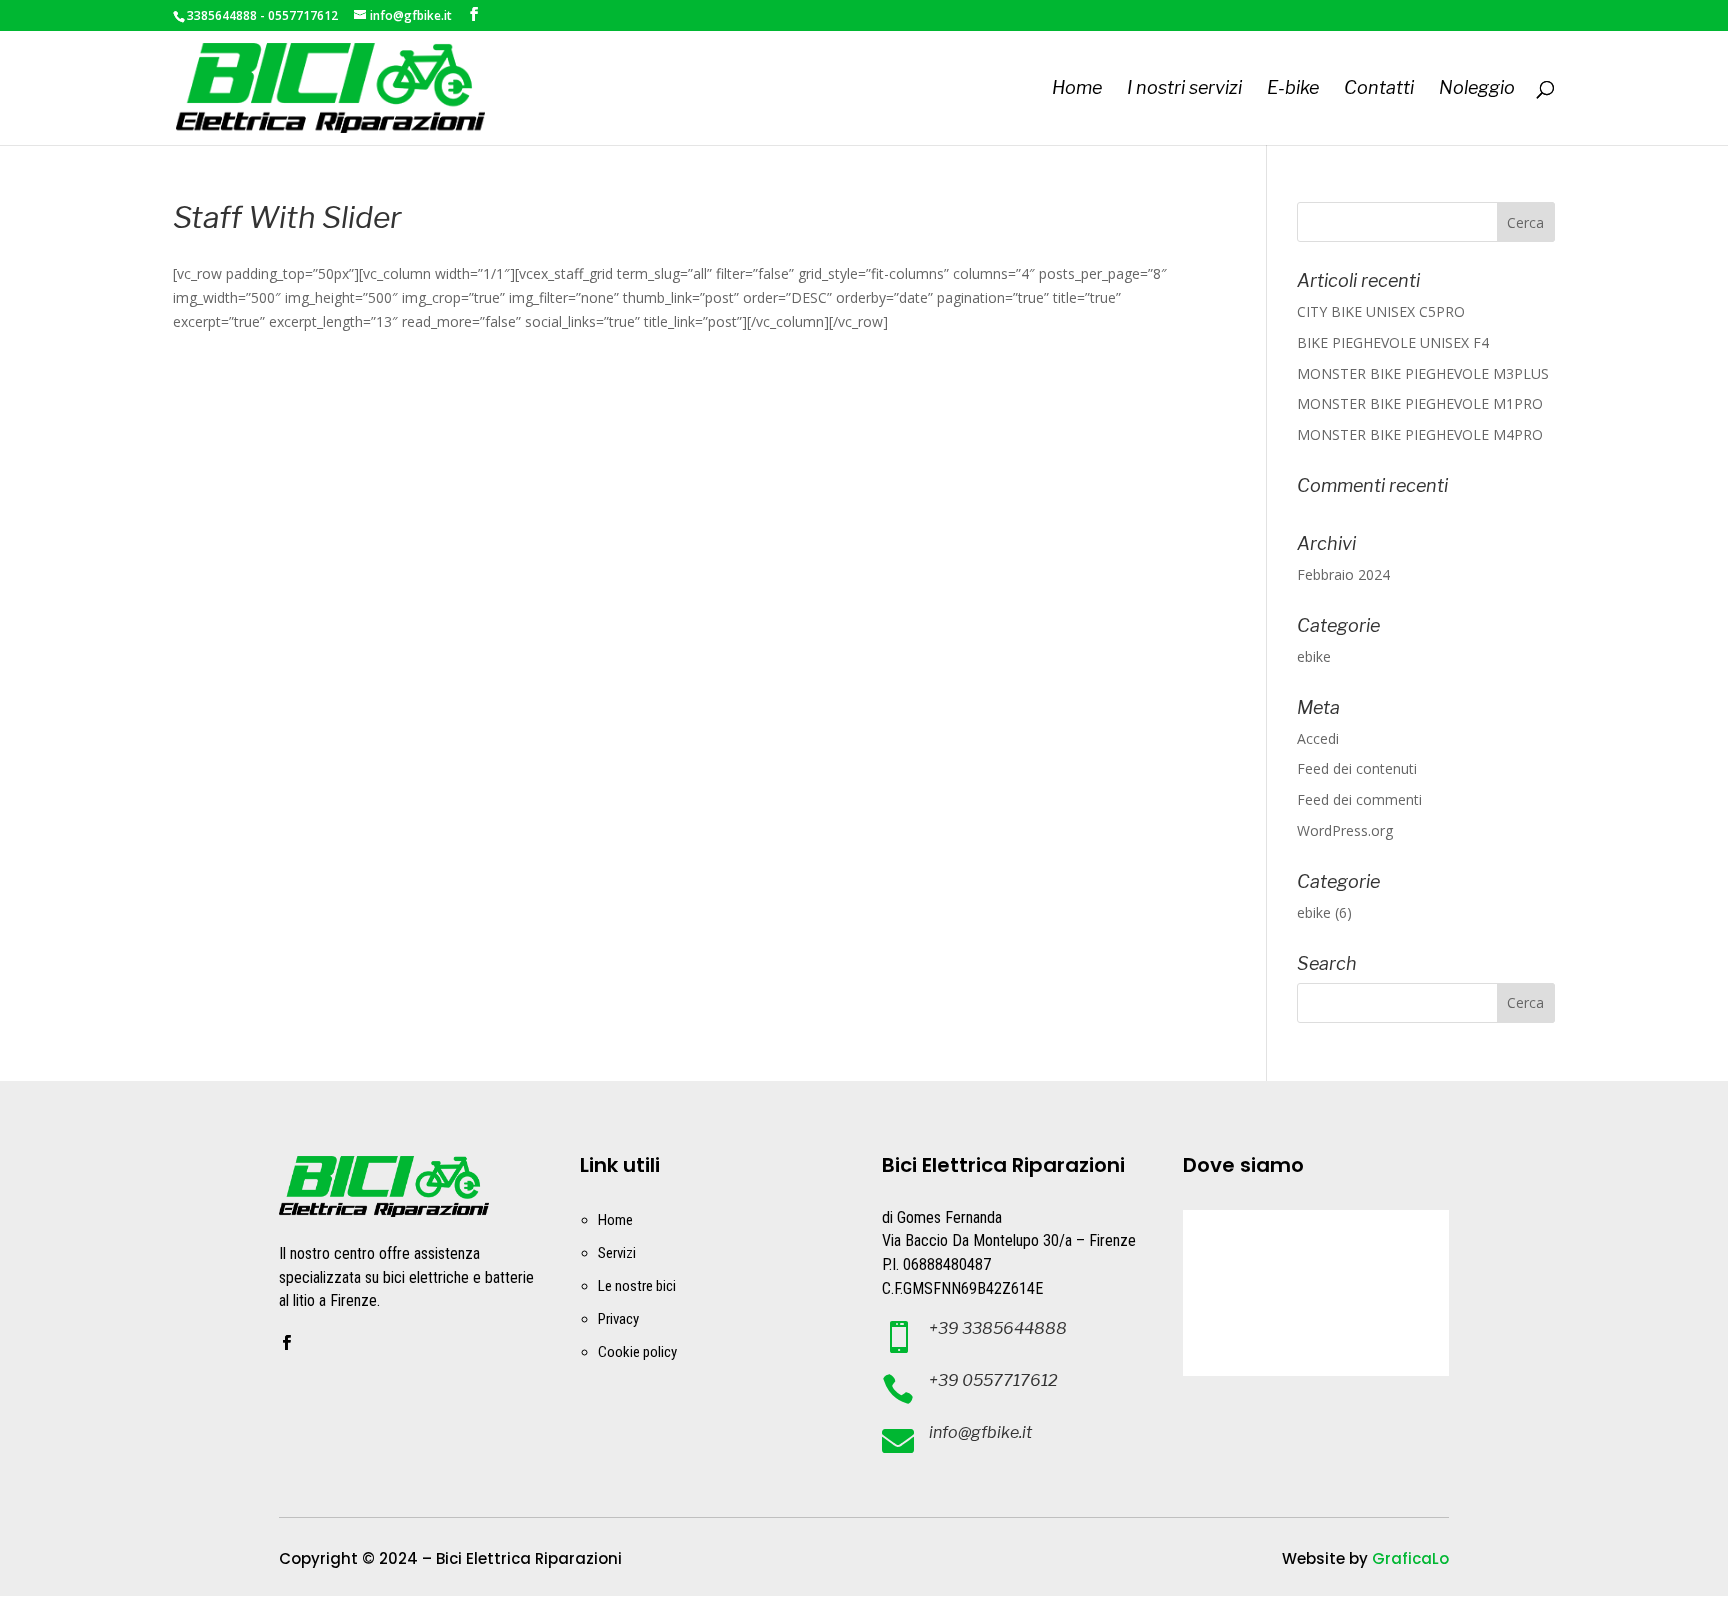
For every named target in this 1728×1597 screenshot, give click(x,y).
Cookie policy (637, 1352)
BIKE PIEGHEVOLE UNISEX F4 (1393, 342)
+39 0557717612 (993, 1380)
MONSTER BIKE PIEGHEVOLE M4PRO (1420, 434)
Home (1077, 89)
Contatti (1379, 89)
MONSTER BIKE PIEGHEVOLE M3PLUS (1423, 373)
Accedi (1318, 738)
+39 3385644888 (998, 1328)
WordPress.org (1345, 830)
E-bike (1293, 89)
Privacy (618, 1319)
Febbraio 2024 (1343, 574)
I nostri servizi (1184, 89)
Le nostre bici (637, 1286)
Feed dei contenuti (1357, 768)
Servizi (617, 1253)
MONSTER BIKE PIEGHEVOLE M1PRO (1420, 403)
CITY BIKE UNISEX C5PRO (1381, 311)
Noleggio (1477, 89)
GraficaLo (1410, 1558)
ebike (1314, 656)
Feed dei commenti (1359, 799)
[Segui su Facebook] (286, 1343)
